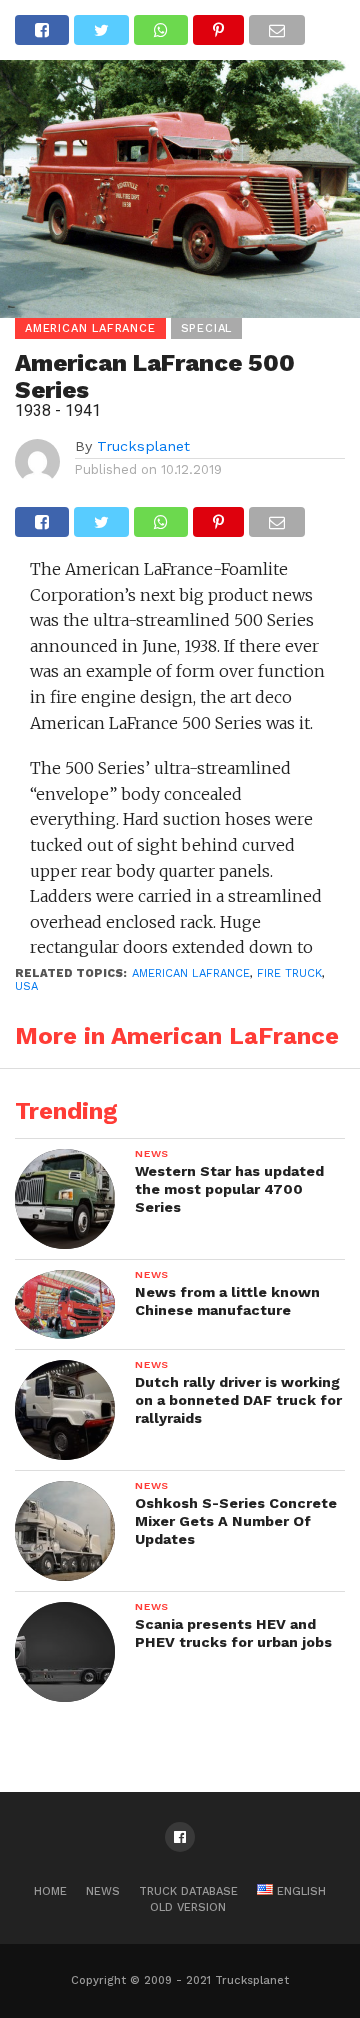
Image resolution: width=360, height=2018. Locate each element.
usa (26, 986)
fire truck (289, 973)
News (103, 1891)
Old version (188, 1907)
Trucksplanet (143, 446)
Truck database (188, 1891)
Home (50, 1891)
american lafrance (191, 973)
